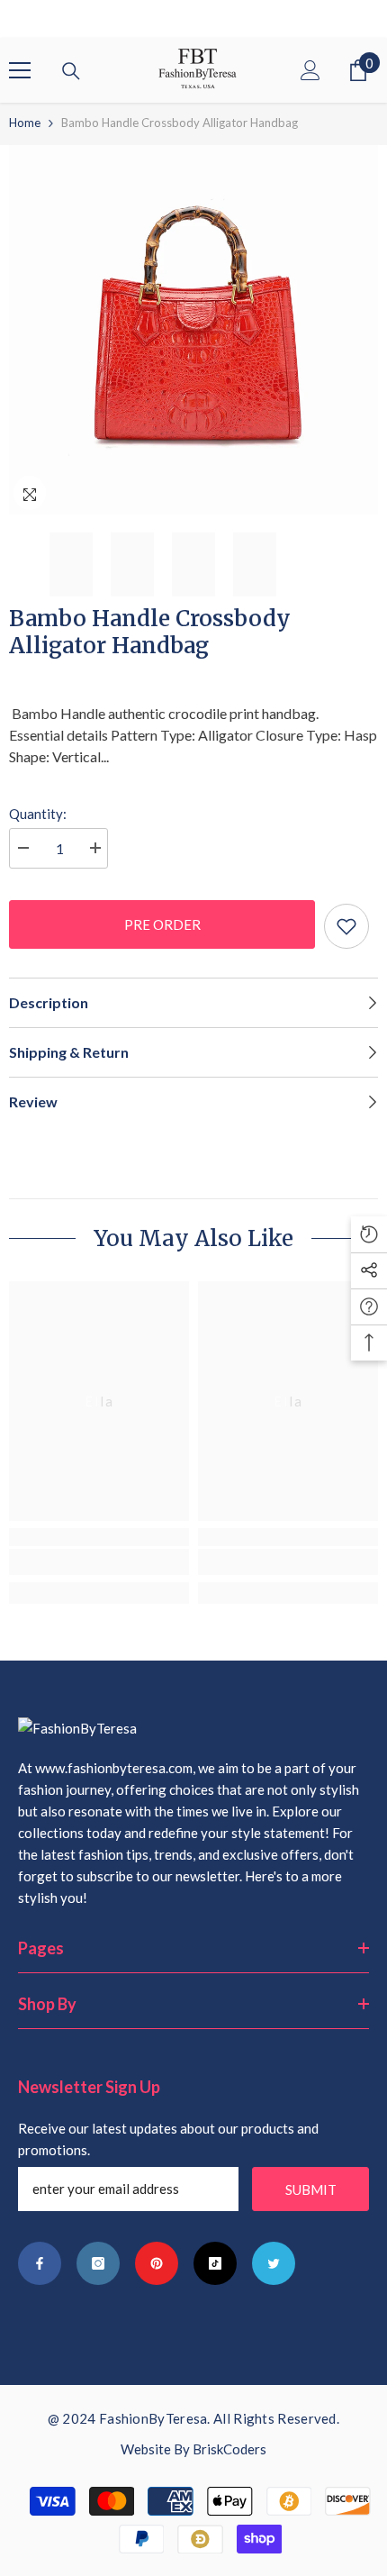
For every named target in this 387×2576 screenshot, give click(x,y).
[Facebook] (40, 2263)
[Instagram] (98, 2263)
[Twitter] (274, 2263)
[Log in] (310, 70)
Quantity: (38, 814)
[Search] (71, 71)
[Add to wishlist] (346, 926)
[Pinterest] (157, 2263)
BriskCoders (229, 2449)
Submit (311, 2189)
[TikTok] (215, 2263)
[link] (99, 1562)
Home (25, 123)
